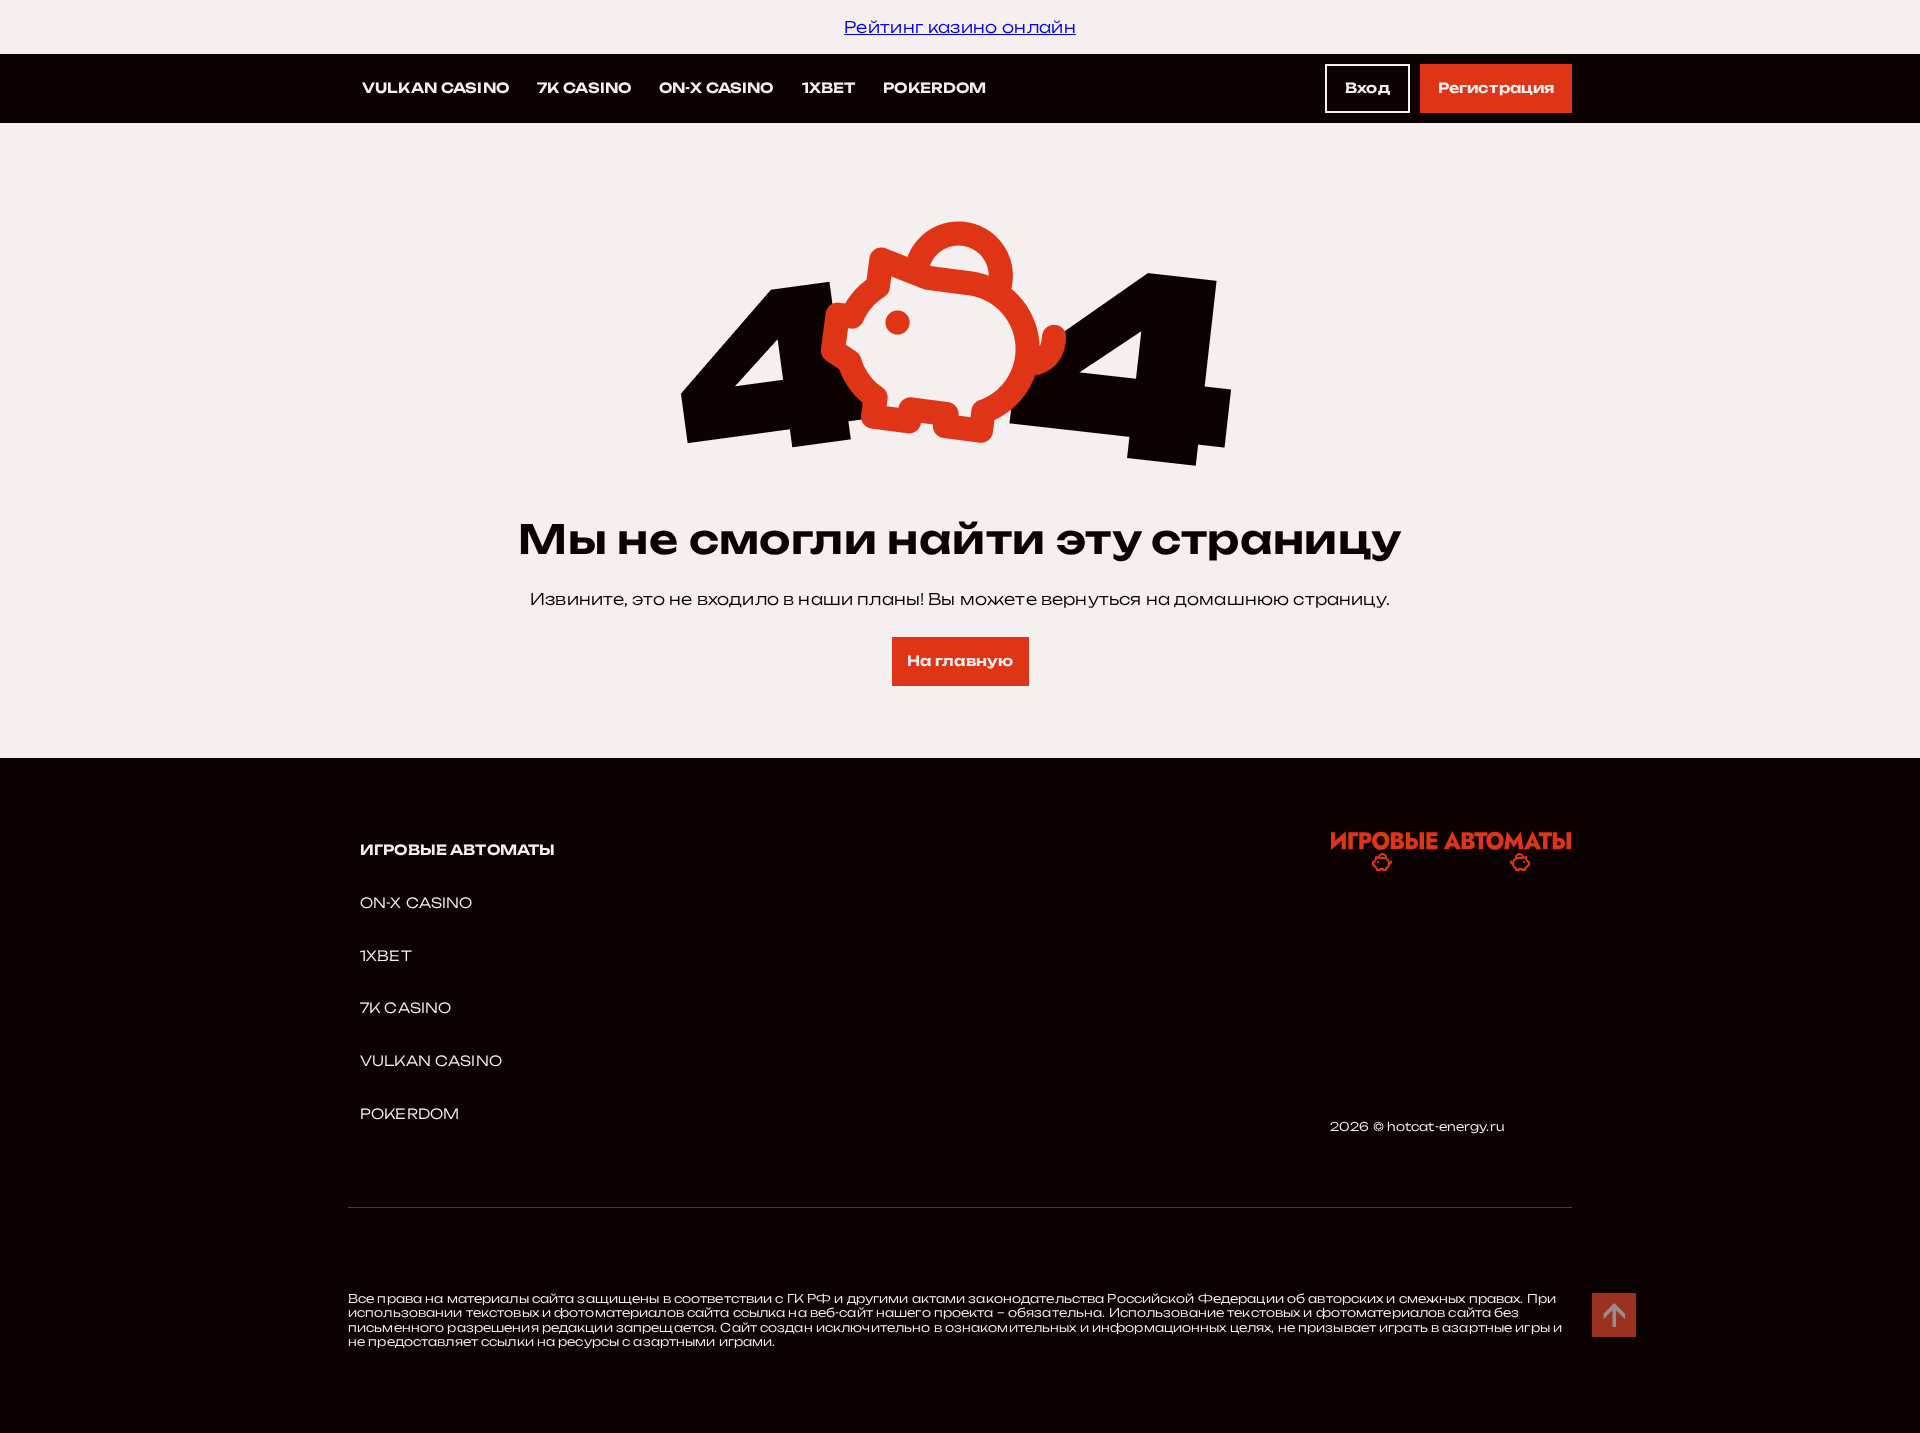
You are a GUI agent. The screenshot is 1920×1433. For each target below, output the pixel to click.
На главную (960, 660)
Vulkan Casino (435, 87)
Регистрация (1496, 87)
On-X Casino (716, 87)
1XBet (829, 87)
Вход (1367, 87)
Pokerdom (934, 87)
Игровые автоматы (457, 849)
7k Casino (584, 87)
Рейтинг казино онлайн (960, 27)
